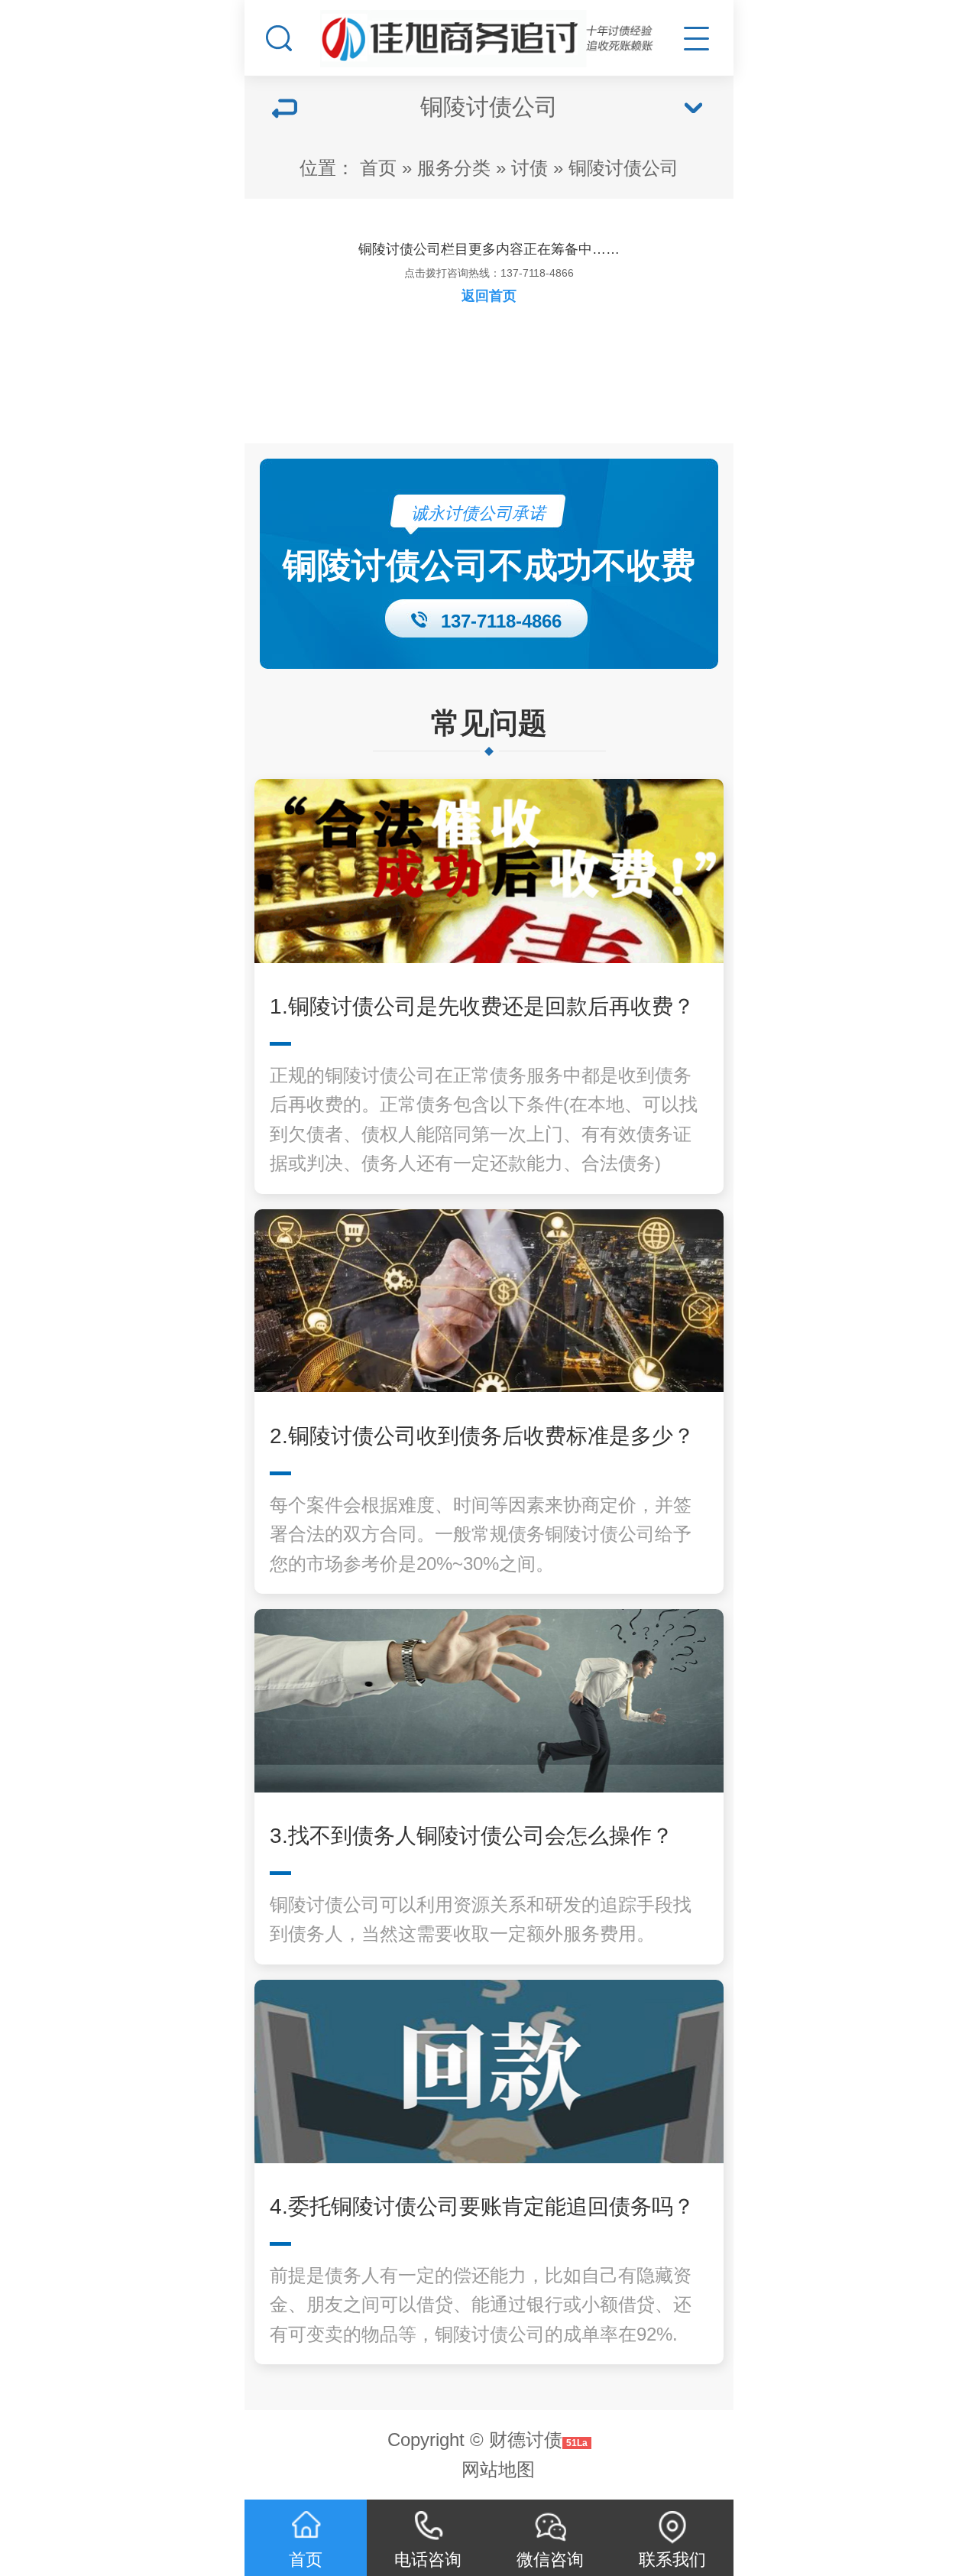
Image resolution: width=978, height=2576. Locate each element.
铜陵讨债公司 (623, 168)
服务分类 (454, 168)
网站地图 (498, 2469)
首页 (378, 168)
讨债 (529, 168)
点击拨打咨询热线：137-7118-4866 (489, 273)
